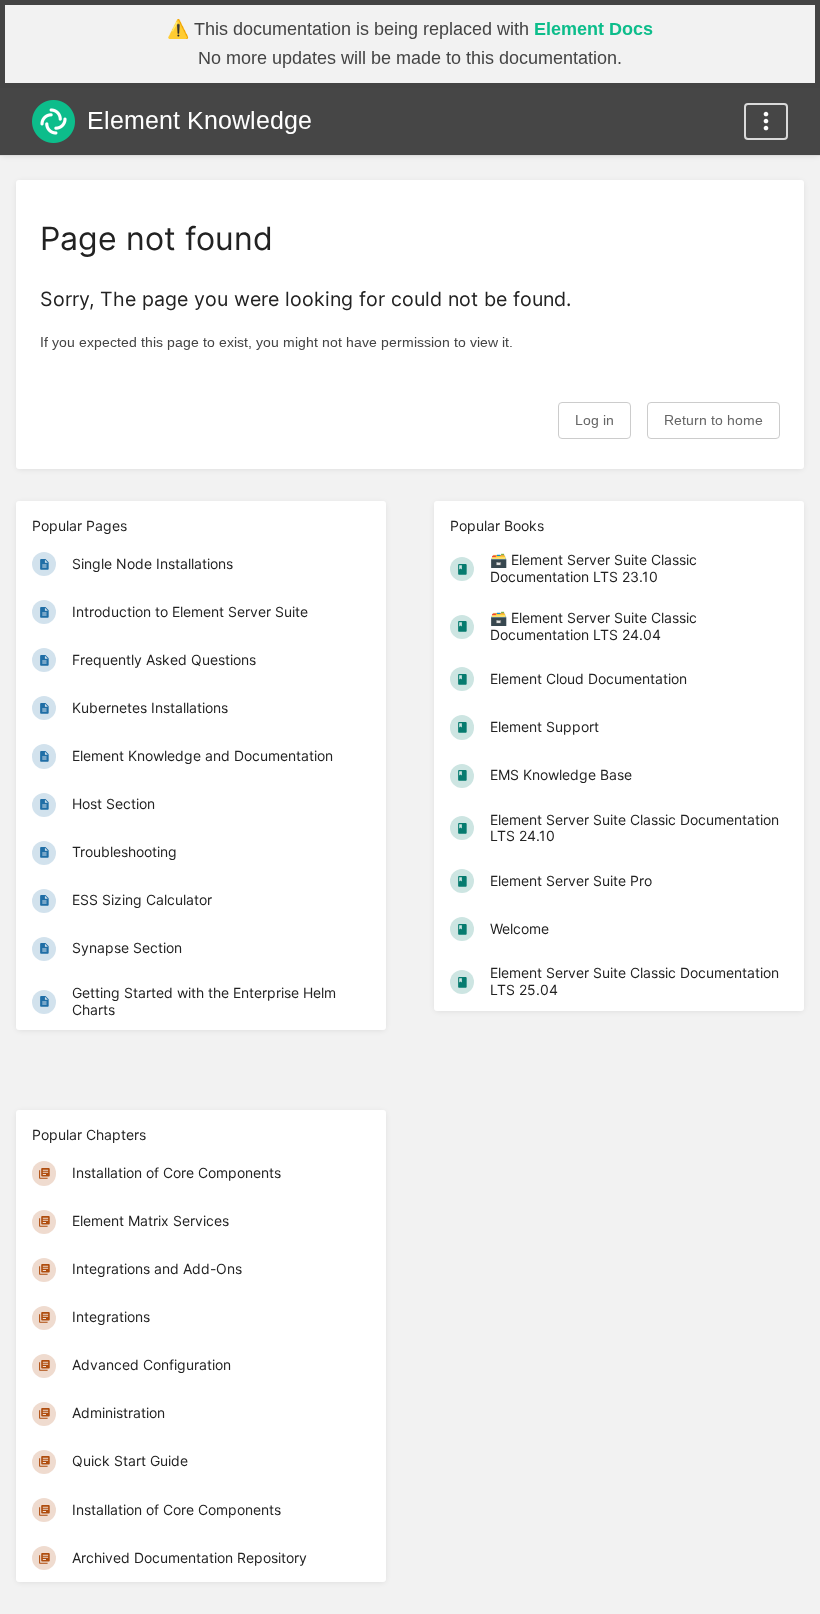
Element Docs (593, 29)
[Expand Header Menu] (766, 121)
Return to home (713, 420)
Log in (594, 420)
